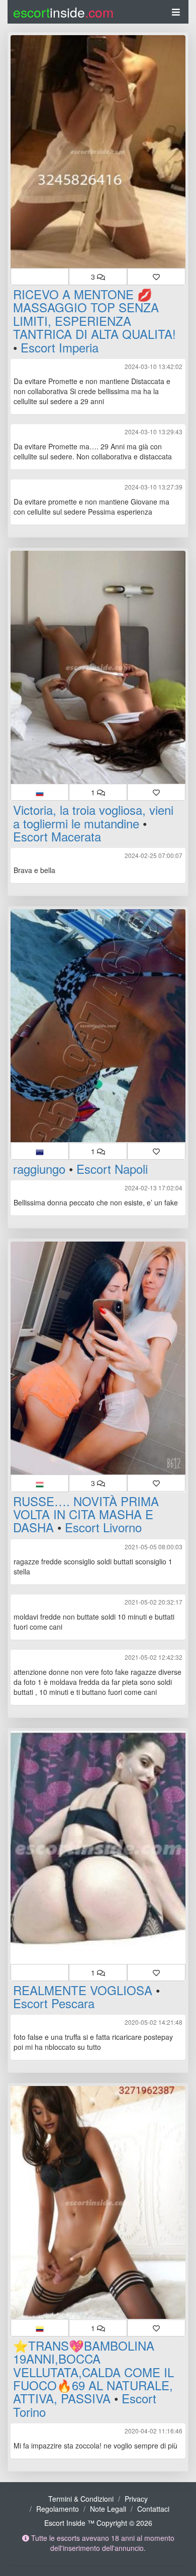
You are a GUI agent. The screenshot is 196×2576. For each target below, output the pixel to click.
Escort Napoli (112, 1169)
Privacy (136, 2499)
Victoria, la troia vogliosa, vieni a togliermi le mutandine (93, 816)
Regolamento (58, 2509)
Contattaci (153, 2509)
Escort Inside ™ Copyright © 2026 (98, 2523)
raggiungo (39, 1169)
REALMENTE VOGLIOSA (83, 1990)
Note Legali (108, 2509)
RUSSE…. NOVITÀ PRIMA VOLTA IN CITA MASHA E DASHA (86, 1514)
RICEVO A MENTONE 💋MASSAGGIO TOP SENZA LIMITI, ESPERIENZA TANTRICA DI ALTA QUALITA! (94, 314)
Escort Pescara (54, 2003)
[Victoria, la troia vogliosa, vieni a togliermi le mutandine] (98, 667)
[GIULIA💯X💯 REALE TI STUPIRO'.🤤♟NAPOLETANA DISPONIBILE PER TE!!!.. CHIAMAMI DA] (98, 1026)
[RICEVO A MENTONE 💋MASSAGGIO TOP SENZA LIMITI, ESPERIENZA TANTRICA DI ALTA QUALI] (98, 152)
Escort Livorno (103, 1527)
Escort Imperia (60, 347)
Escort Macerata (57, 836)
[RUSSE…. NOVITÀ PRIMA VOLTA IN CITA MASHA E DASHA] (98, 1358)
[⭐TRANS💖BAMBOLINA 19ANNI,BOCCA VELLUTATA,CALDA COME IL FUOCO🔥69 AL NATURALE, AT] (98, 2202)
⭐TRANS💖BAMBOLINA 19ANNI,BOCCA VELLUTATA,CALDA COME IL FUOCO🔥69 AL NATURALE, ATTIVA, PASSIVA (93, 2372)
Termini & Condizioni (81, 2499)
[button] (40, 277)
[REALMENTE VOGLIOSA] (98, 1848)
